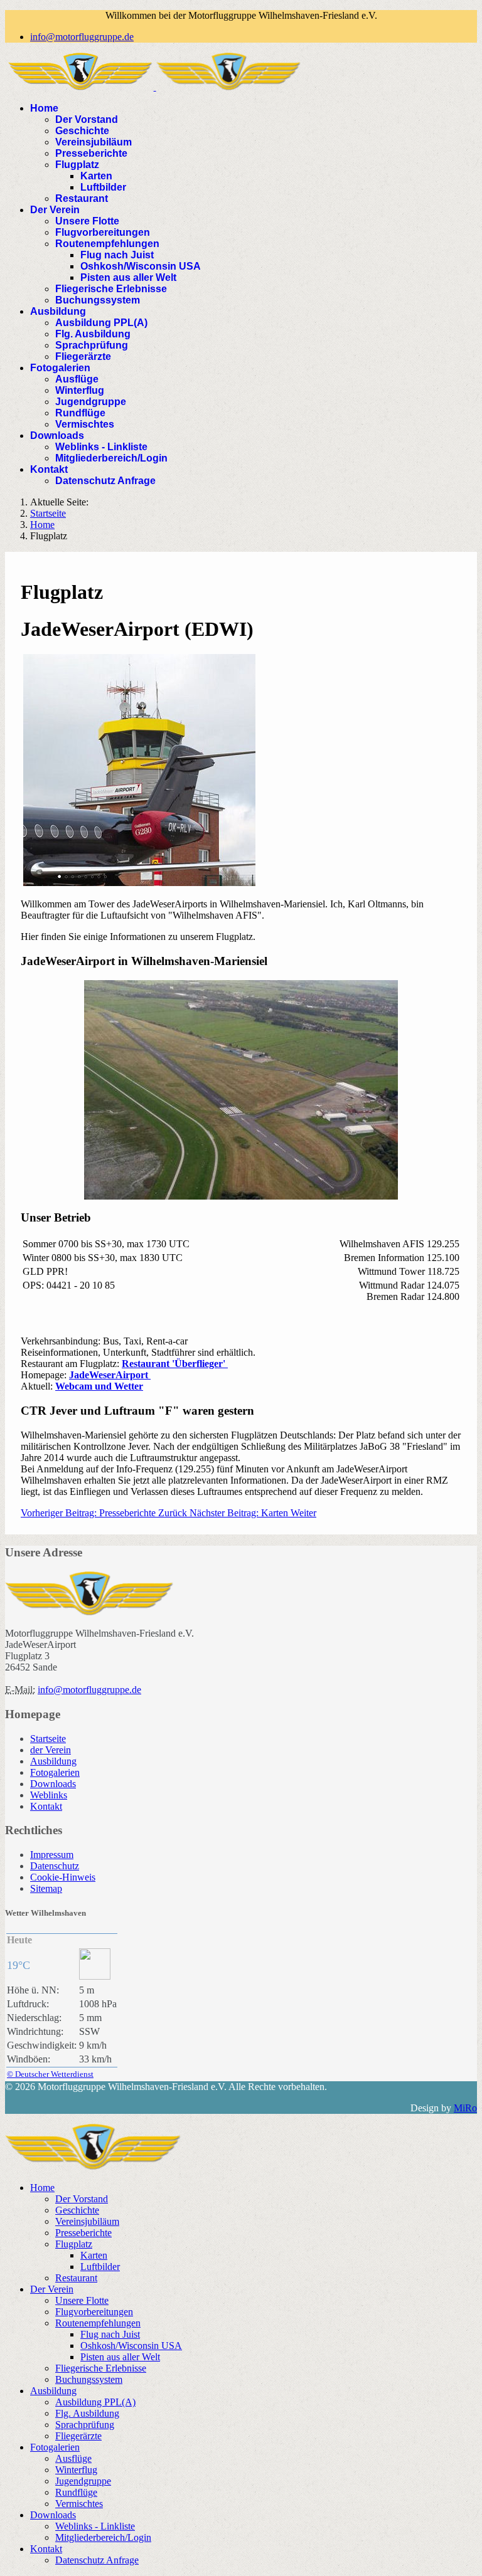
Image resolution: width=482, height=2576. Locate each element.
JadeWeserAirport (110, 1375)
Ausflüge (77, 379)
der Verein (51, 1750)
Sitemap (46, 1888)
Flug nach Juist (117, 255)
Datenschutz (55, 1866)
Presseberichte (91, 153)
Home (44, 108)
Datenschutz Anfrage (105, 481)
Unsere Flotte (87, 221)
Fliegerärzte (83, 356)
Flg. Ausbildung (93, 334)
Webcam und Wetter (99, 1386)
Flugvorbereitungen (103, 232)
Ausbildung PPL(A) (101, 323)
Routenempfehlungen (107, 244)
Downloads (57, 435)
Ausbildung (58, 311)
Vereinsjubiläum (94, 142)
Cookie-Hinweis (63, 1877)
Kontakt (49, 469)
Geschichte (82, 131)
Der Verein (55, 210)
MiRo (465, 2108)
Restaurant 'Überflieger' (175, 1364)
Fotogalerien (60, 368)
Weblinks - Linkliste (101, 447)
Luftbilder (103, 187)
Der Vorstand (87, 119)
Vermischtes (85, 424)
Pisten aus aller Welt (128, 277)
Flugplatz (77, 165)
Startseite (48, 1739)
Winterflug (80, 390)
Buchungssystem (98, 300)
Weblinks (49, 1795)
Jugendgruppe (91, 402)
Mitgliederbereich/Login (111, 458)
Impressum (52, 1855)
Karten (96, 176)
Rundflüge (80, 413)
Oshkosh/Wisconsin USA (141, 266)
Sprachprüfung (92, 345)
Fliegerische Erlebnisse (111, 289)
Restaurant (82, 198)
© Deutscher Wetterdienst (50, 2074)
